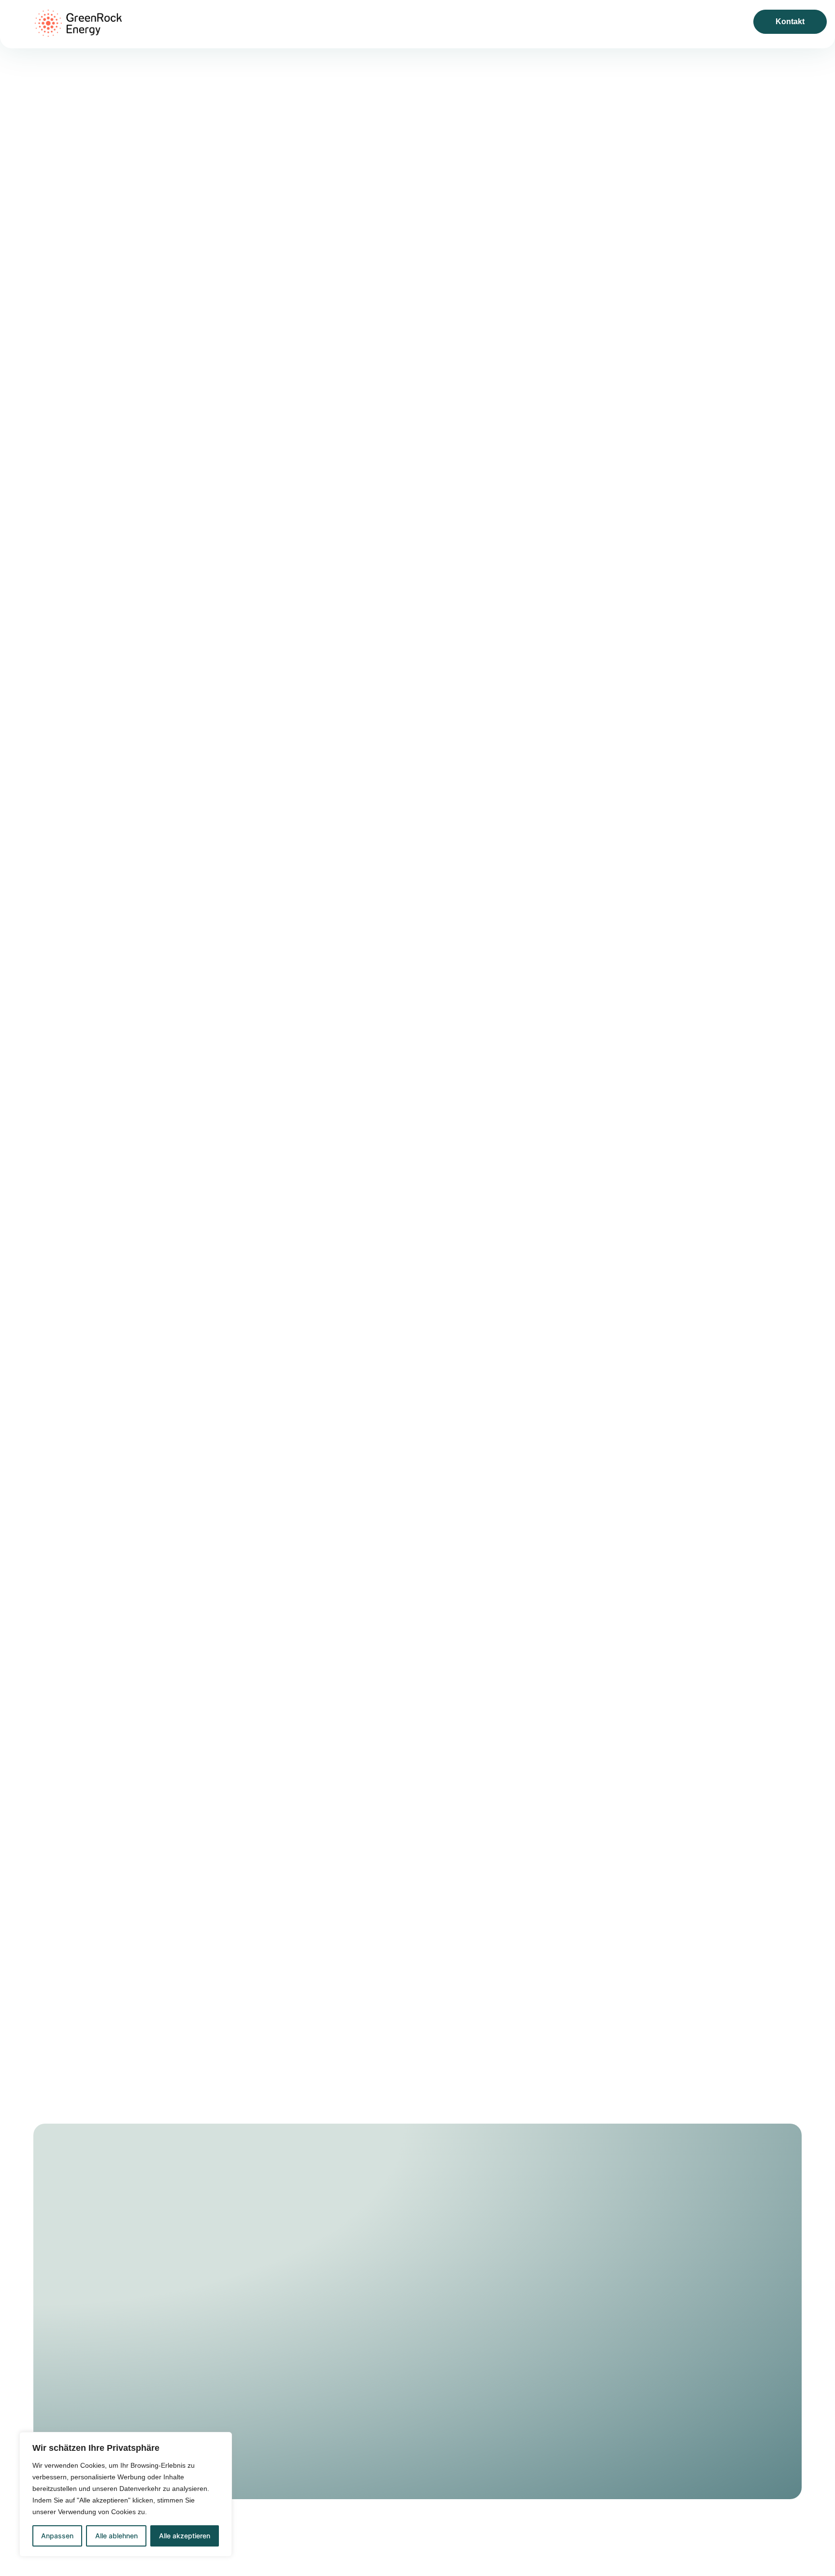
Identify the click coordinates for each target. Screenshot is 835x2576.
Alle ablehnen (116, 2536)
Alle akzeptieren (185, 2536)
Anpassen (57, 2536)
